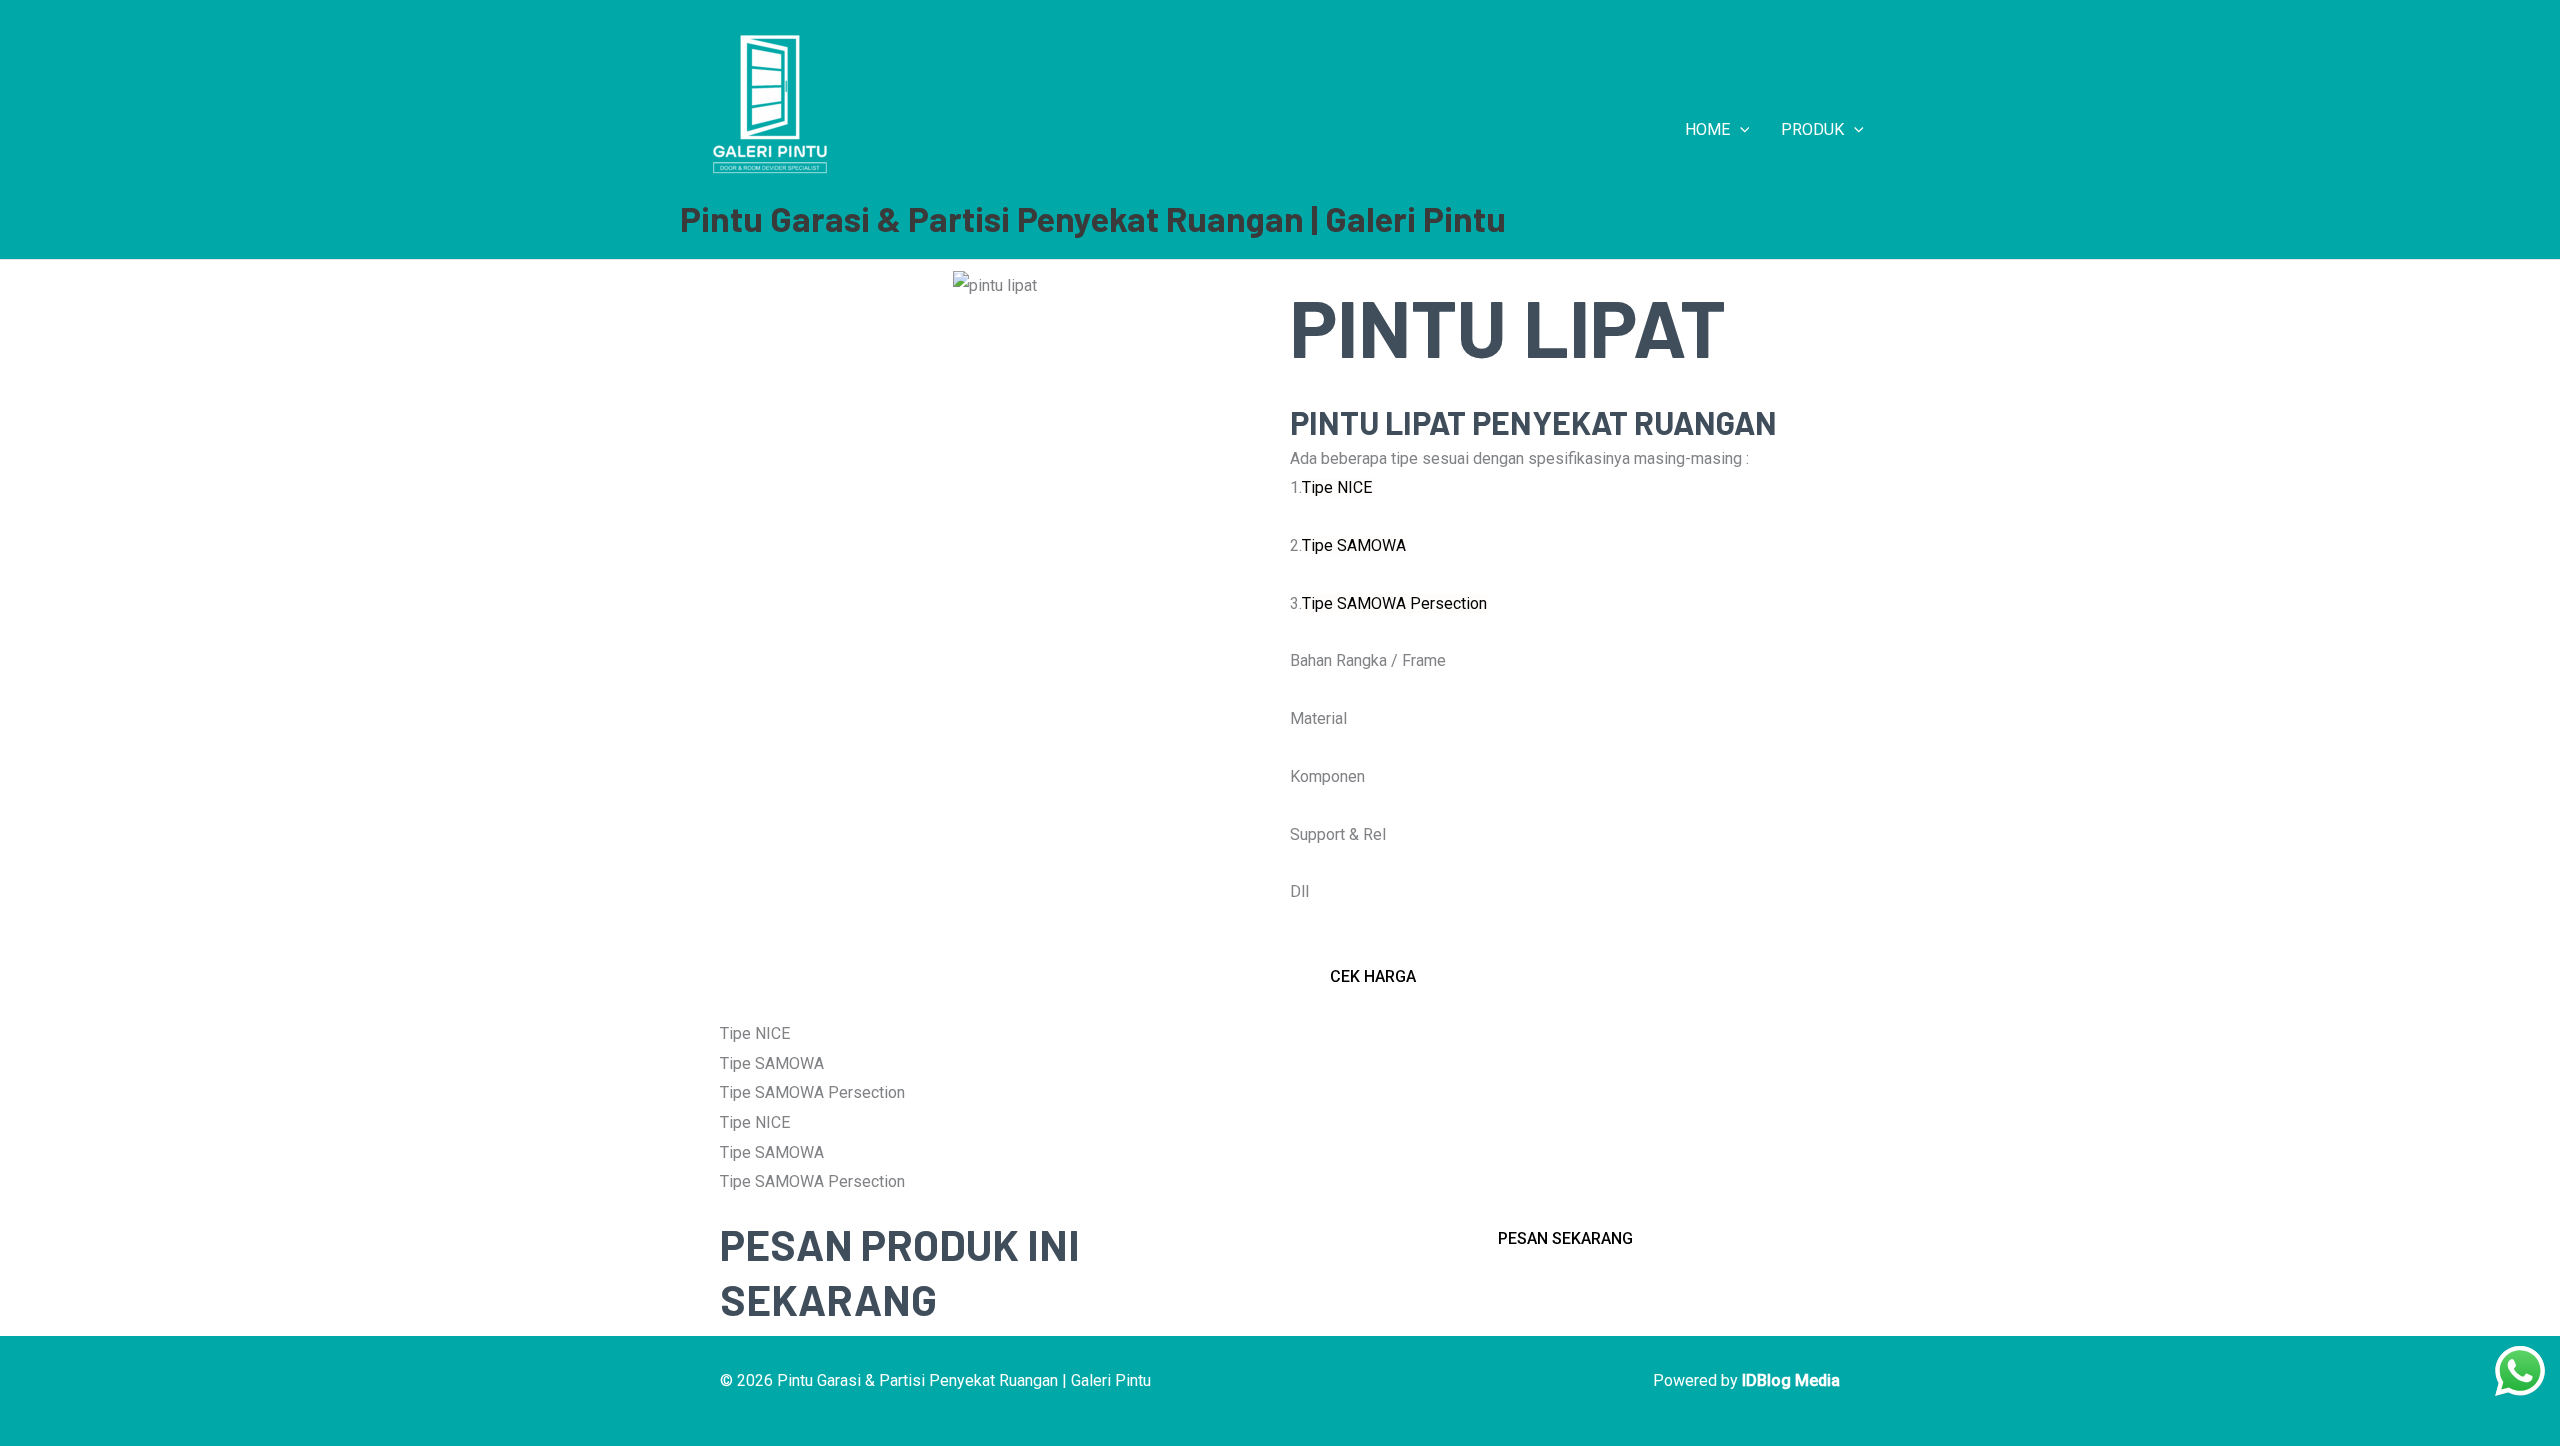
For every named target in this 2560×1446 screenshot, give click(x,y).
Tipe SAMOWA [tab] (772, 1063)
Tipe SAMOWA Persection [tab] (812, 1092)
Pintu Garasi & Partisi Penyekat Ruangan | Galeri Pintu (1093, 218)
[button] (1740, 130)
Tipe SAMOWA (1354, 545)
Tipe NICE (1337, 487)
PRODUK (1812, 129)
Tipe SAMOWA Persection (1394, 603)
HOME (1707, 129)
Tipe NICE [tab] (755, 1033)
